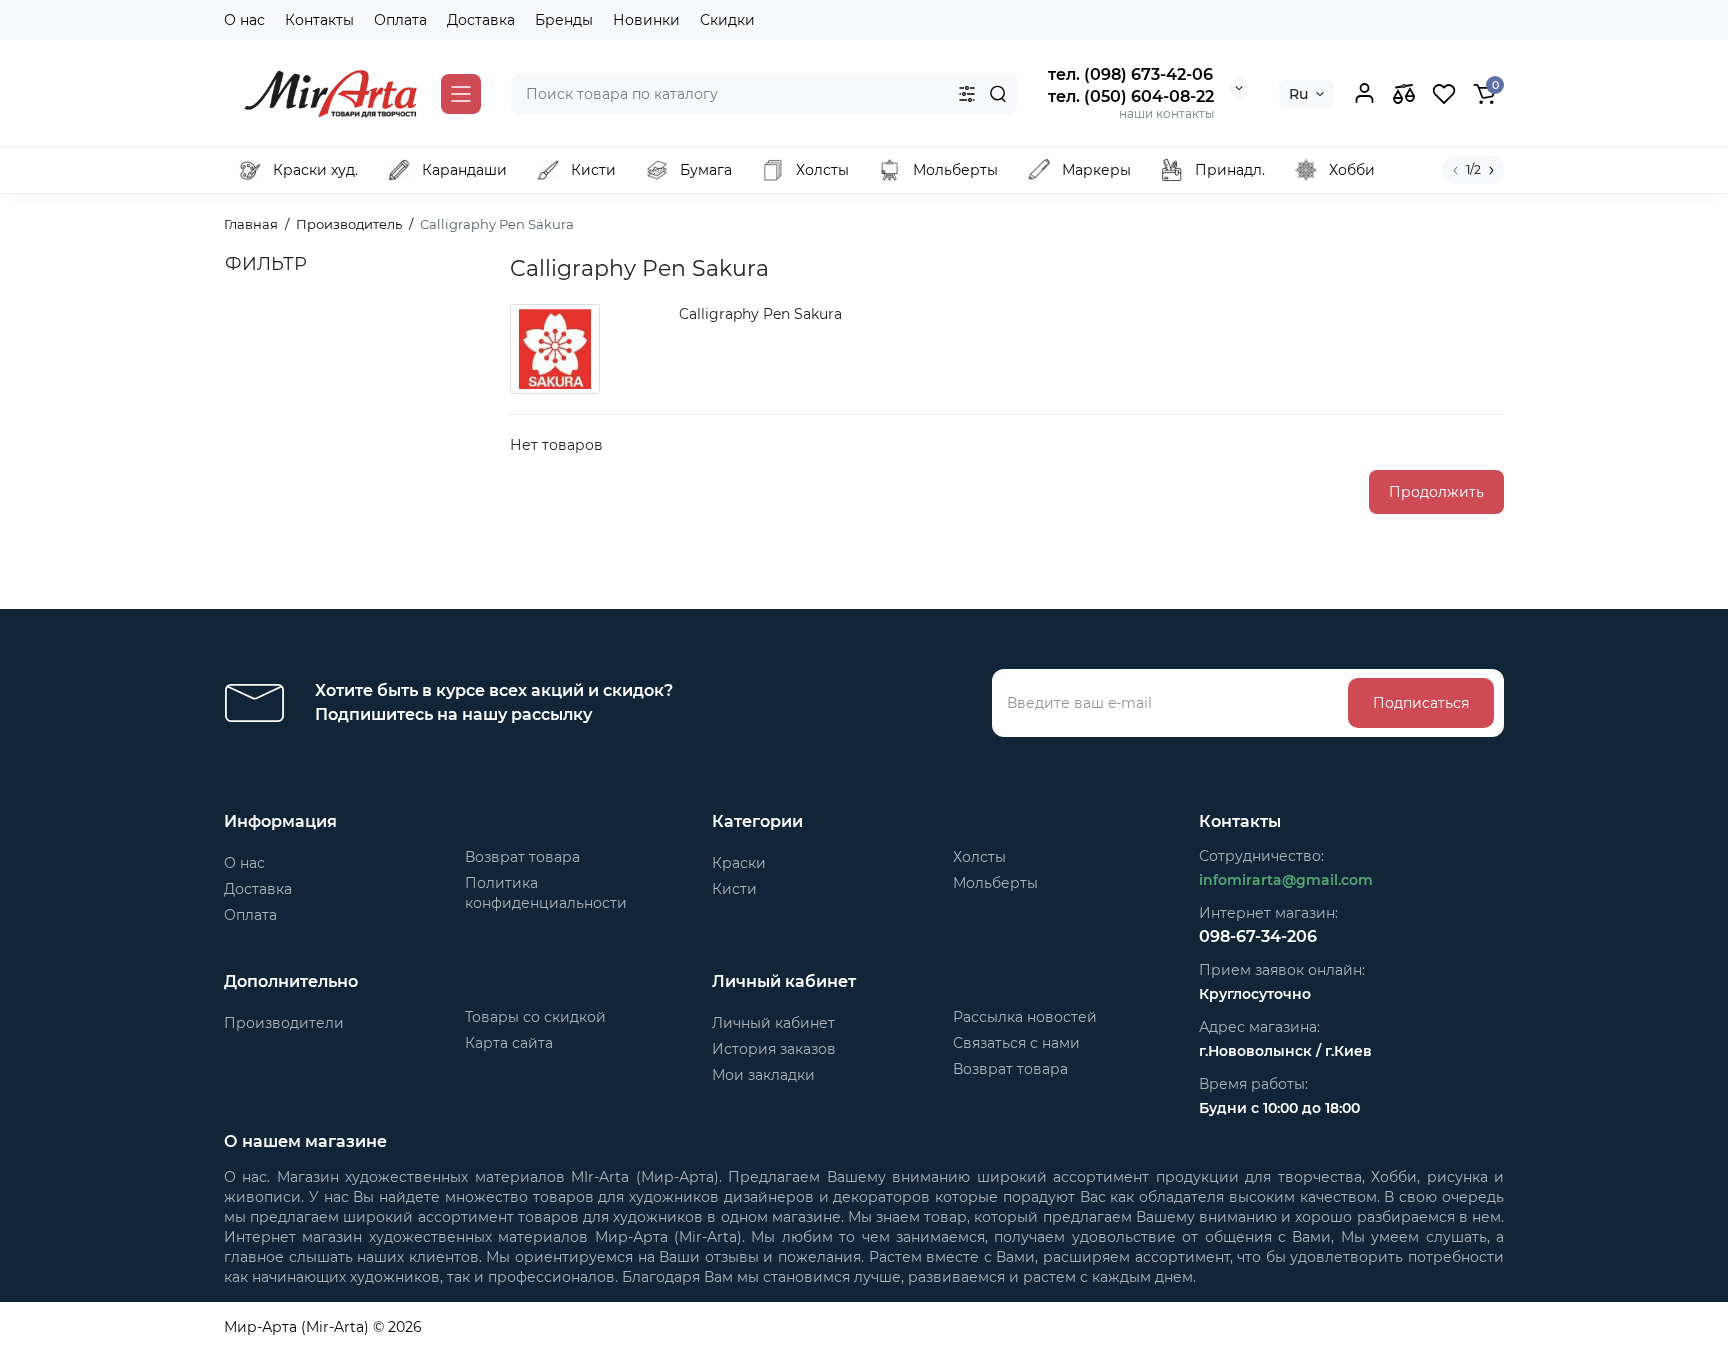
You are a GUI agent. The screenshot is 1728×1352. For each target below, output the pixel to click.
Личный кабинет (773, 1023)
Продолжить (1436, 492)
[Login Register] (1364, 94)
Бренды (564, 20)
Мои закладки (763, 1075)
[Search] (998, 94)
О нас (244, 20)
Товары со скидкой (535, 1017)
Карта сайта (509, 1043)
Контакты (319, 20)
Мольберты (995, 883)
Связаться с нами (1016, 1043)
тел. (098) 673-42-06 (1130, 74)
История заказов (774, 1049)
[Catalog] (461, 94)
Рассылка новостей (1025, 1017)
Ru (1298, 94)
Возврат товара (522, 857)
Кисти (734, 889)
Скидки (727, 20)
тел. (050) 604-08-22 (1131, 96)
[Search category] (967, 94)
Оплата (400, 20)
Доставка (481, 20)
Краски (739, 863)
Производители (284, 1023)
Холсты (979, 857)
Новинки (646, 20)
